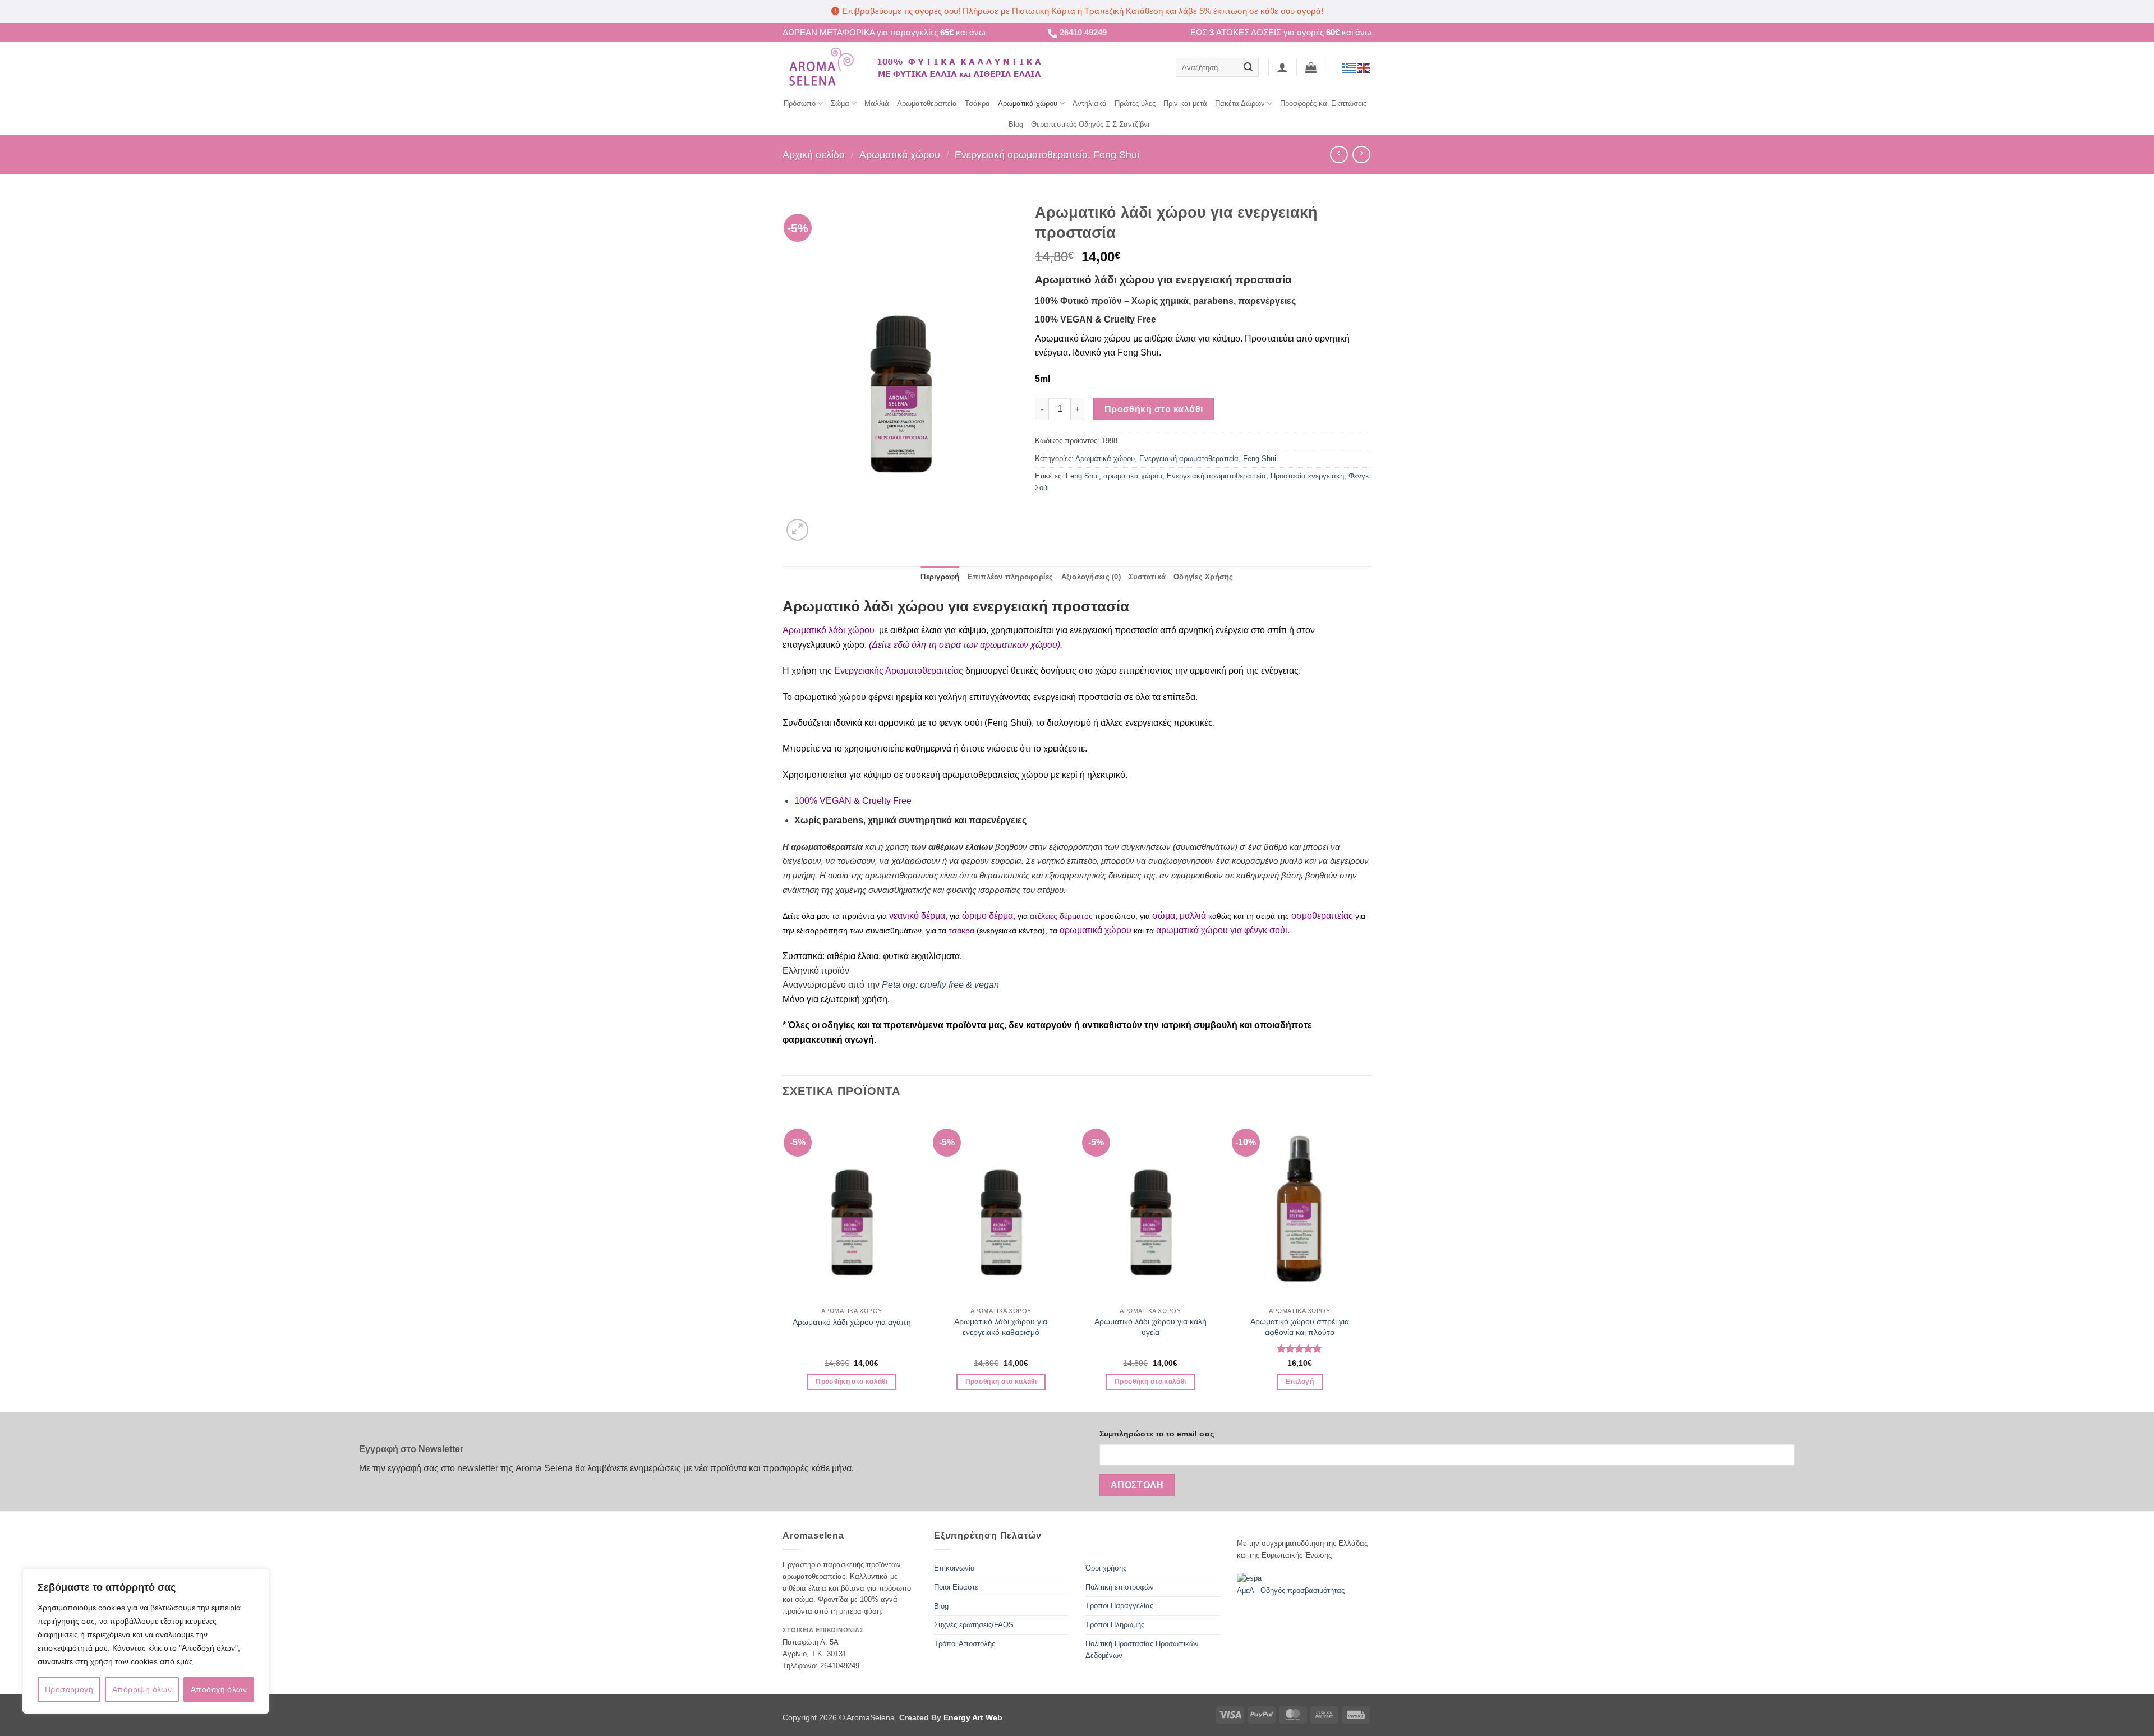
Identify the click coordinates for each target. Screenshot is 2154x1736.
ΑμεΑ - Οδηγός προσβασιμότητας (1291, 1590)
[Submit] (1248, 67)
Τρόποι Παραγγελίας (1119, 1606)
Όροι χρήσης (1106, 1568)
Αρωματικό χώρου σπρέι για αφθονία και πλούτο (1300, 1327)
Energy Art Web (972, 1717)
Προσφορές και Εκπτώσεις (1323, 103)
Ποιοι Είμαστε (956, 1587)
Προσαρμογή (69, 1689)
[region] (146, 1641)
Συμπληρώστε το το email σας (1157, 1434)
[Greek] (1350, 67)
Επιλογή (1300, 1382)
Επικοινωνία (954, 1568)
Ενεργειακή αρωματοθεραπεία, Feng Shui (1047, 155)
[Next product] (1339, 155)
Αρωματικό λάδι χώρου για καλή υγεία (1150, 1327)
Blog (1016, 124)
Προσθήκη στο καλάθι (1154, 409)
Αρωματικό (806, 630)
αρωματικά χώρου (1133, 476)
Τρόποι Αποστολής (965, 1644)
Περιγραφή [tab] (940, 577)
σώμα (1164, 916)
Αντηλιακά (1090, 103)
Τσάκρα (977, 103)
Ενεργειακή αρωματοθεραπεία (1216, 476)
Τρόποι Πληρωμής (1115, 1625)
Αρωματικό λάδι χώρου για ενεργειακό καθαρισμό (1001, 1327)
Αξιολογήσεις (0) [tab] (1091, 577)
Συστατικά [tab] (1147, 577)
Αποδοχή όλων (219, 1689)
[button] (1282, 67)
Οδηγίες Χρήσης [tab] (1203, 577)
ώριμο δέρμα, (989, 916)
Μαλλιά (877, 103)
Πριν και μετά (1185, 103)
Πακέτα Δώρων (1240, 103)
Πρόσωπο (800, 103)
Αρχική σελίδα (814, 155)
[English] (1364, 67)
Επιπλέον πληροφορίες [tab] (1011, 577)
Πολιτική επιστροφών (1120, 1587)
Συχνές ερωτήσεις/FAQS (974, 1625)
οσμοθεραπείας (1322, 916)
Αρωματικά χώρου (1028, 103)
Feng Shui (1082, 476)
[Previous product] (1361, 155)
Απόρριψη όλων (142, 1689)
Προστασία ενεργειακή (1307, 476)
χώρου (862, 630)
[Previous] (783, 1261)
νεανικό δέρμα (917, 916)
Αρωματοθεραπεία (927, 103)
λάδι (838, 630)
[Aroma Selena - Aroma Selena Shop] (820, 67)
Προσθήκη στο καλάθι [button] (852, 1382)
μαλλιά (1194, 916)
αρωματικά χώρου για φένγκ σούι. (1223, 930)
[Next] (1368, 1261)
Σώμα (840, 103)
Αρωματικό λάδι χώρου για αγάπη (852, 1322)
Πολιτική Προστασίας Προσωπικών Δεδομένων (1142, 1650)
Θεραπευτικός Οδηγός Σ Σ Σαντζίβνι (1090, 124)
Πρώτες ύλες (1135, 103)
